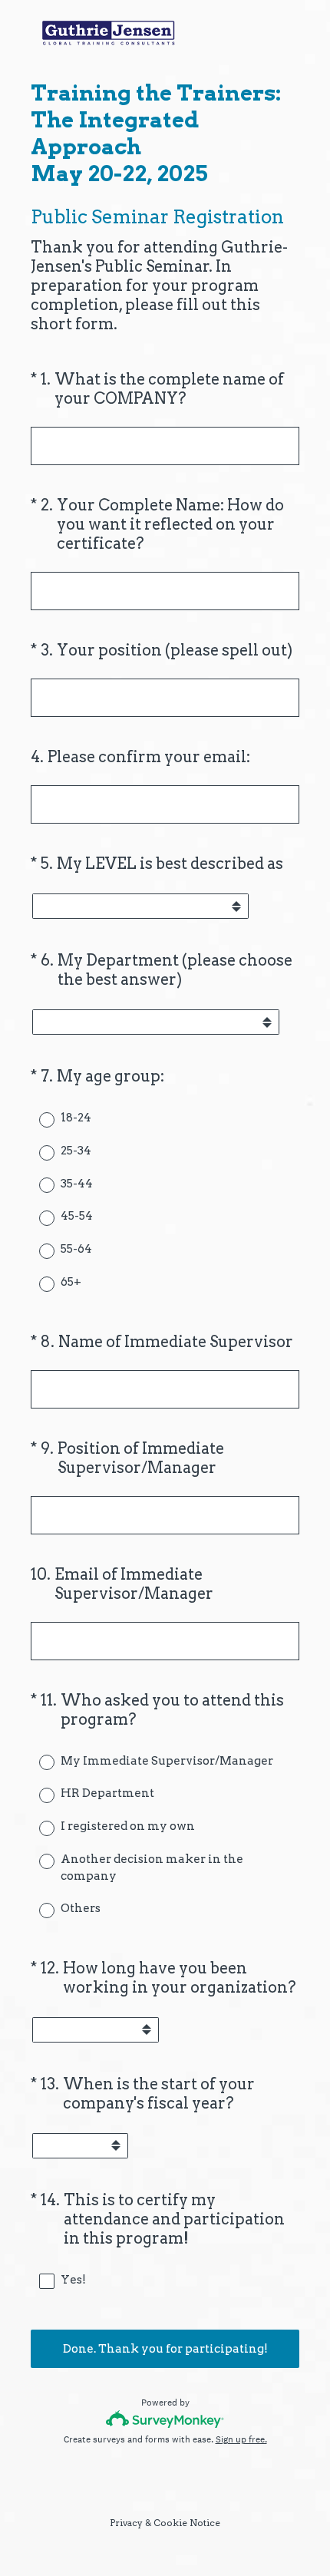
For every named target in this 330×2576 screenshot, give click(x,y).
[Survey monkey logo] (165, 2419)
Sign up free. (241, 2439)
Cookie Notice (187, 2523)
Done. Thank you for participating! (165, 2349)
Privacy (126, 2523)
